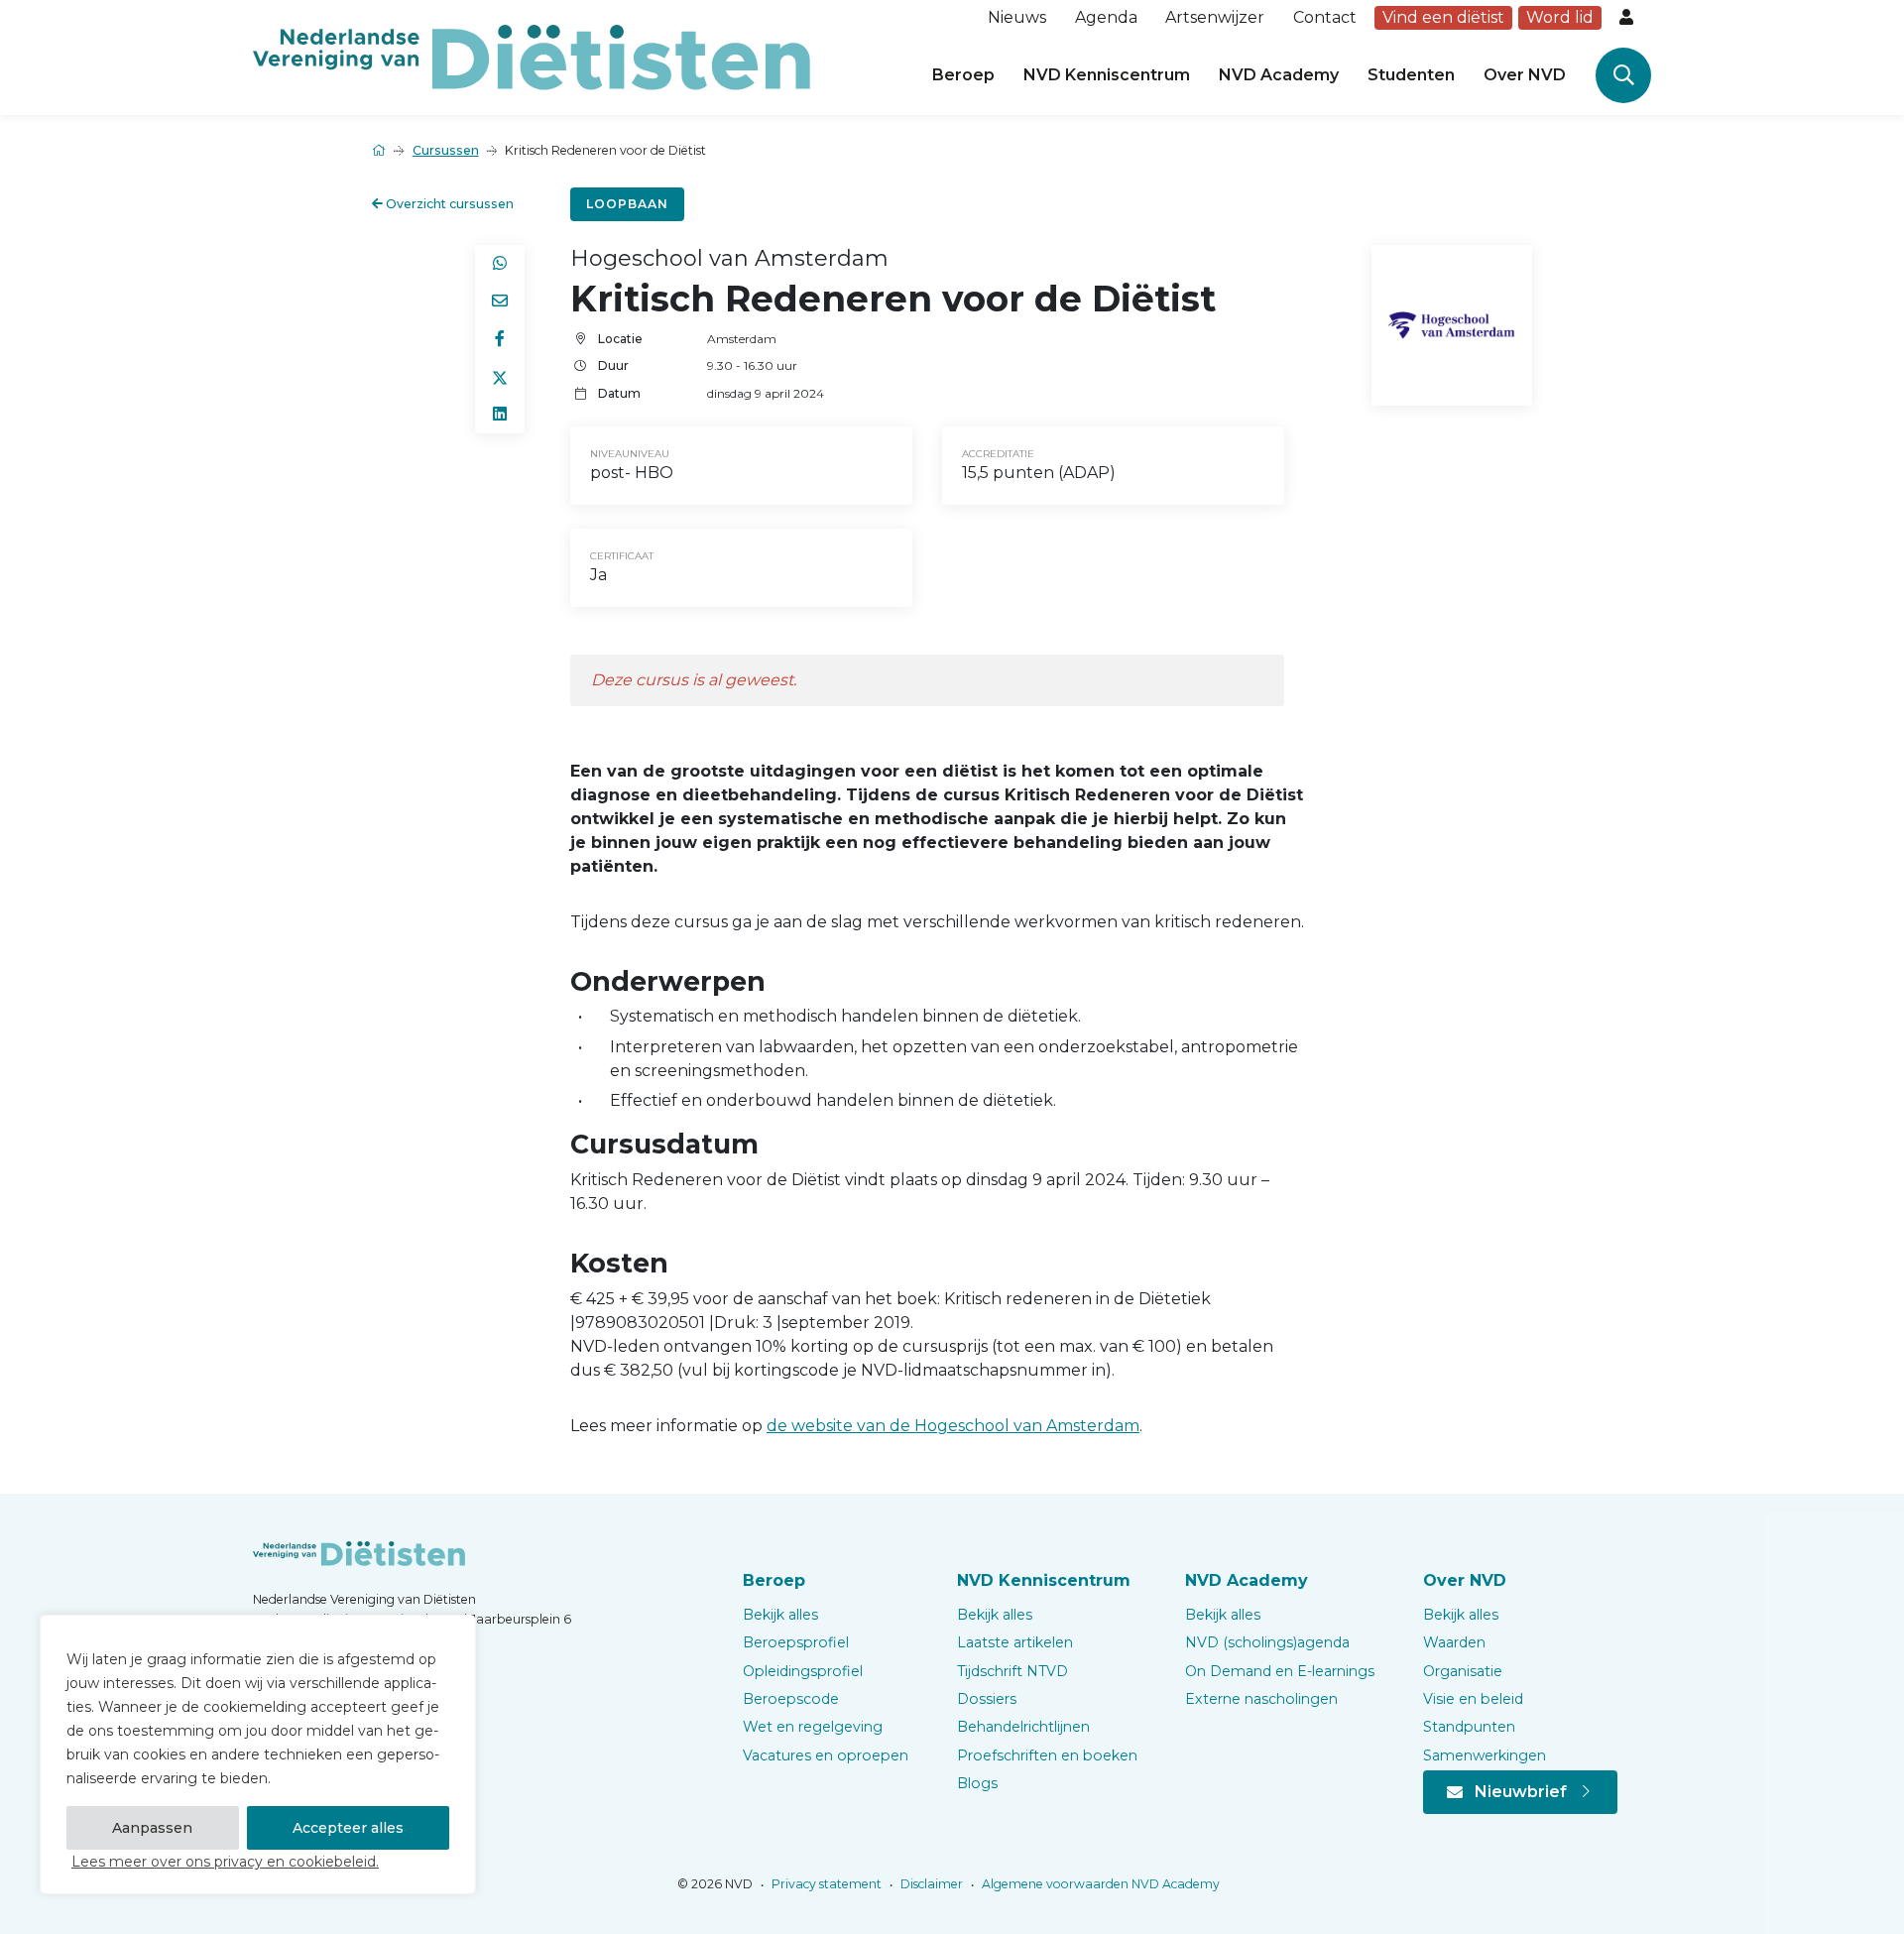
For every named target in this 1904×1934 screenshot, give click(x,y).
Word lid (1560, 17)
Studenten (1411, 75)
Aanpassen (152, 1828)
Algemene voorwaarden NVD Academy (1099, 1884)
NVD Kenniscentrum (1107, 75)
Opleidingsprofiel (803, 1671)
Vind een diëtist (1443, 17)
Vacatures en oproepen (826, 1755)
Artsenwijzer (1215, 17)
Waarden (1454, 1642)
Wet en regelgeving (813, 1727)
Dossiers (987, 1699)
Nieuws (1017, 17)
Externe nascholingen (1261, 1699)
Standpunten (1469, 1727)
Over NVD (1525, 75)
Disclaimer (930, 1884)
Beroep (963, 75)
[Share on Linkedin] (500, 415)
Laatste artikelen (1015, 1642)
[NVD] (532, 56)
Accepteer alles (348, 1828)
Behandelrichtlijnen (1023, 1727)
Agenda (1106, 17)
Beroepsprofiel (796, 1642)
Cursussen (446, 150)
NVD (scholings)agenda (1267, 1642)
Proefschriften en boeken (1047, 1755)
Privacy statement (825, 1884)
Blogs (977, 1783)
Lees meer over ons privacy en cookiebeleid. (225, 1862)
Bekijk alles (780, 1615)
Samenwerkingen (1485, 1755)
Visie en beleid (1473, 1699)
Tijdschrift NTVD (1012, 1671)
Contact (1325, 17)
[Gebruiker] (1628, 18)
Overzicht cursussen (448, 204)
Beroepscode (791, 1699)
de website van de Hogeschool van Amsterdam (953, 1426)
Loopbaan (627, 204)
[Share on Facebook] (500, 339)
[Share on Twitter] (500, 377)
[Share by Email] (500, 302)
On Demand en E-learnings (1280, 1671)
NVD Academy (1279, 75)
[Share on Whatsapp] (500, 264)
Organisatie (1463, 1671)
